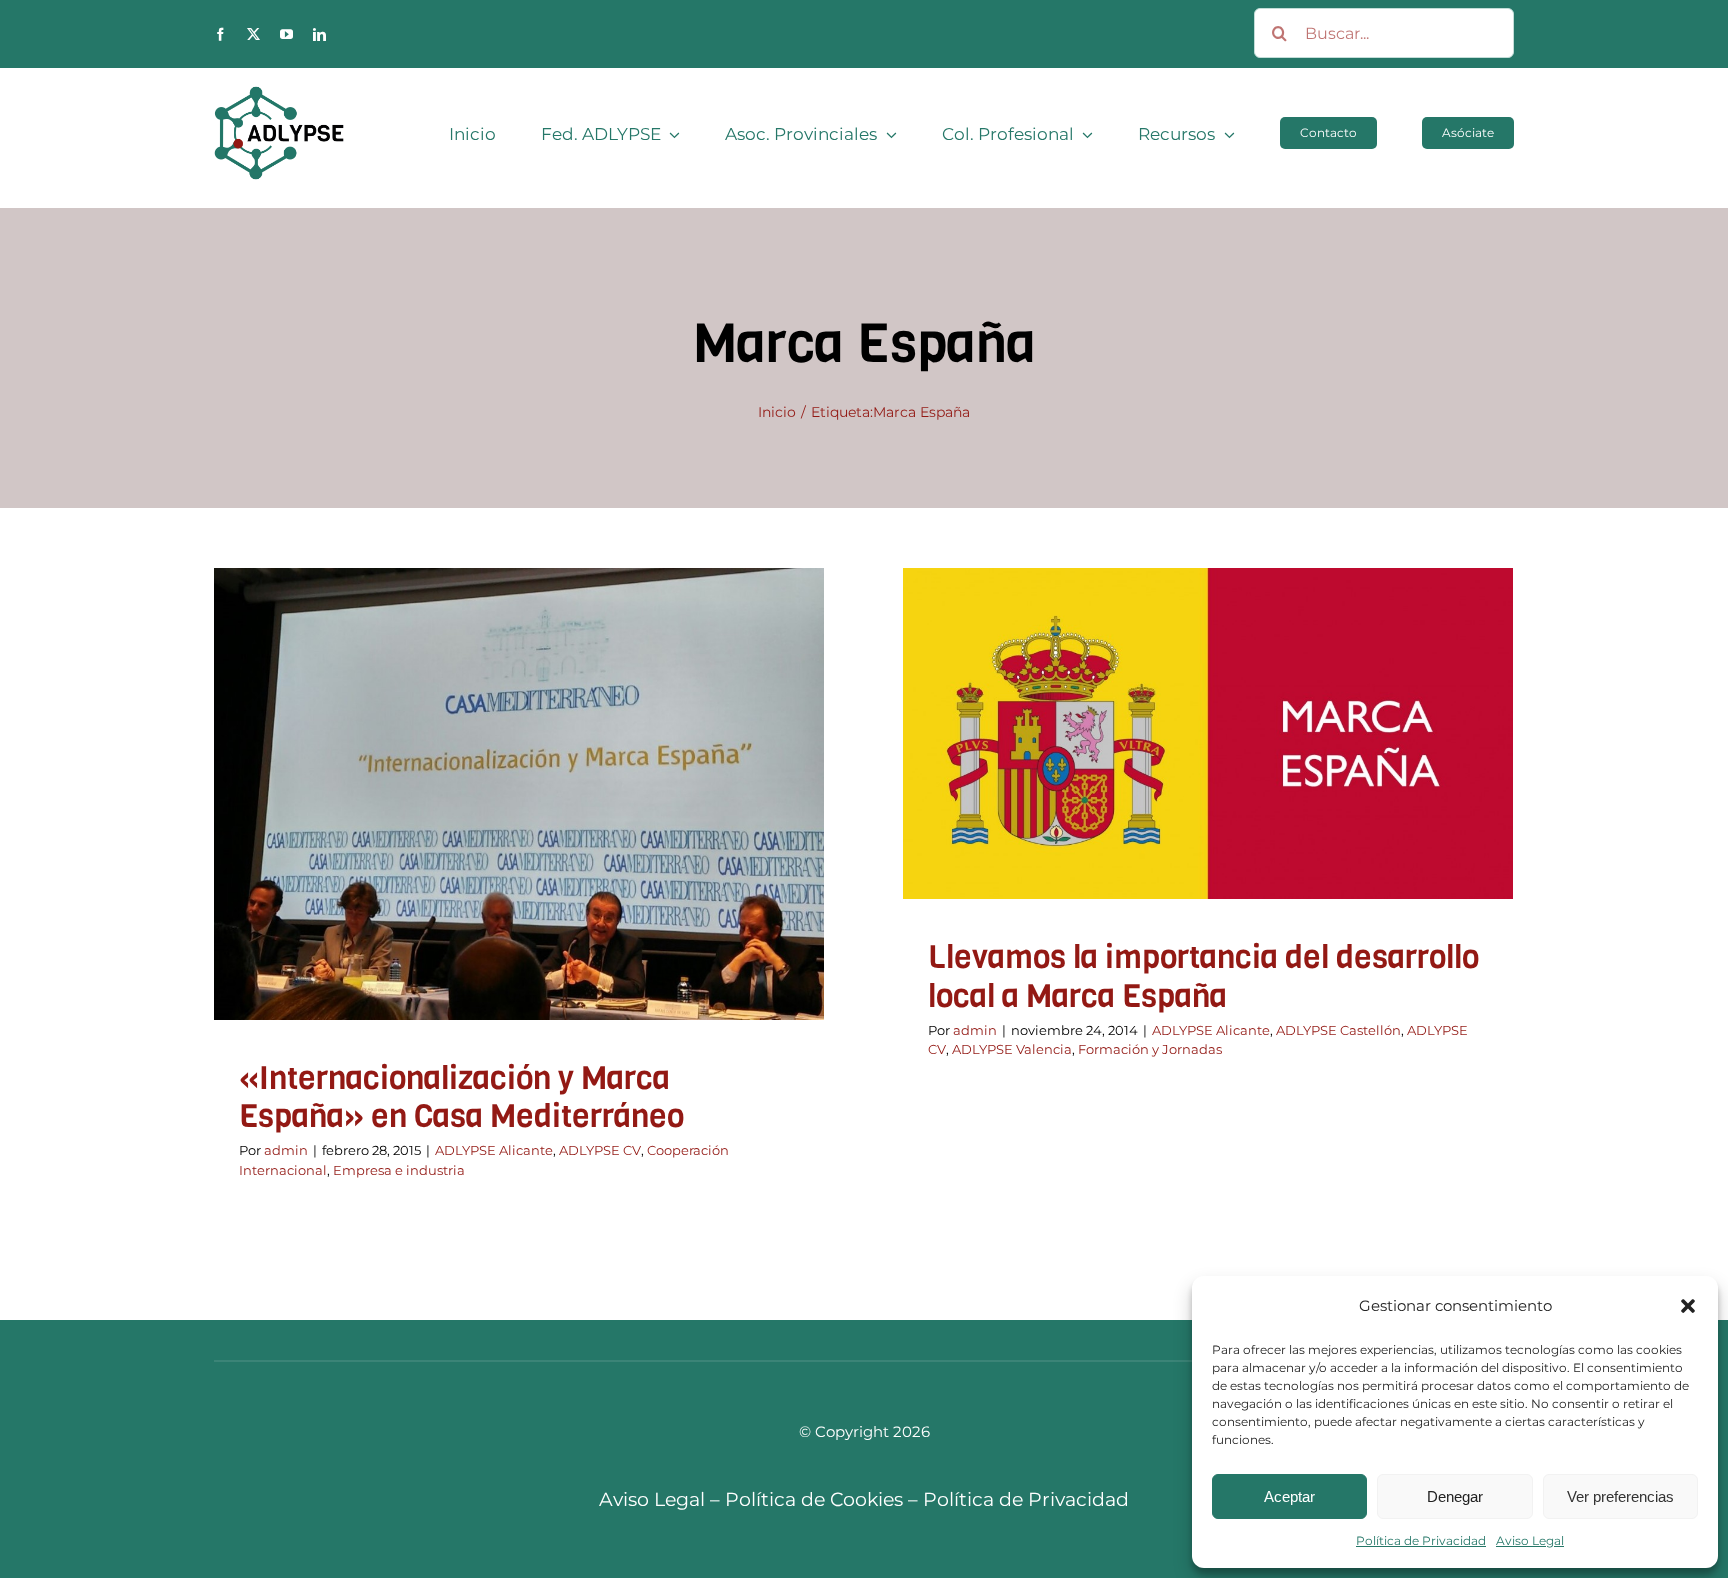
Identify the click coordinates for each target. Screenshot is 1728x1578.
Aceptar (1289, 1496)
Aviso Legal (1530, 1540)
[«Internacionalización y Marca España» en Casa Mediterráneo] (519, 794)
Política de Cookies (814, 1499)
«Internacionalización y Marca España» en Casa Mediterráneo (461, 1097)
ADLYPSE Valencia (1378, 761)
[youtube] (286, 34)
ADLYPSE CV (423, 834)
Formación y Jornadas (1208, 787)
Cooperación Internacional (556, 834)
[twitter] (253, 34)
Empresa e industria (715, 834)
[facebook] (220, 34)
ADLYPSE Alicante (317, 834)
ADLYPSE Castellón (1161, 761)
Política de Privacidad (1421, 1540)
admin (286, 1150)
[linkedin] (319, 34)
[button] (1688, 1306)
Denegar (1455, 1496)
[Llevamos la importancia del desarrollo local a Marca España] (1208, 733)
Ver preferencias (1620, 1496)
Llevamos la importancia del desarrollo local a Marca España (1203, 976)
